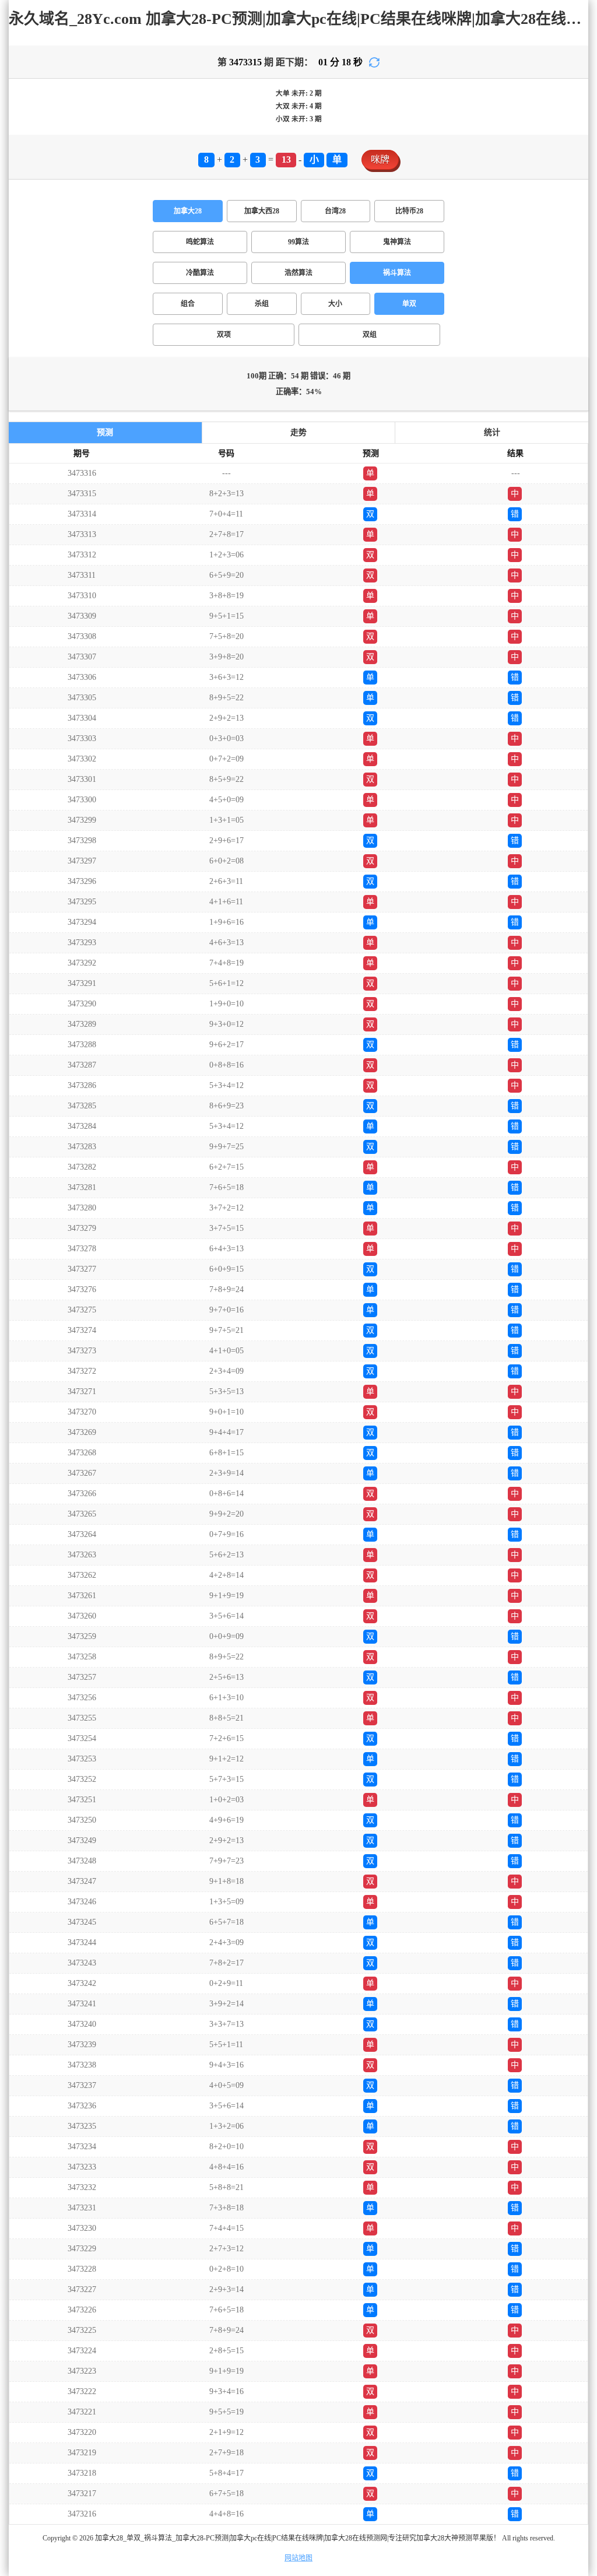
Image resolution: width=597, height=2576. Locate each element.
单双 (409, 304)
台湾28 (335, 211)
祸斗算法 (397, 273)
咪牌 (380, 159)
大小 (335, 304)
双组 (370, 335)
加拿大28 (188, 211)
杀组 (262, 304)
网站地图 (298, 2558)
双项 (224, 335)
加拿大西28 (262, 211)
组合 (188, 304)
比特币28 (409, 211)
